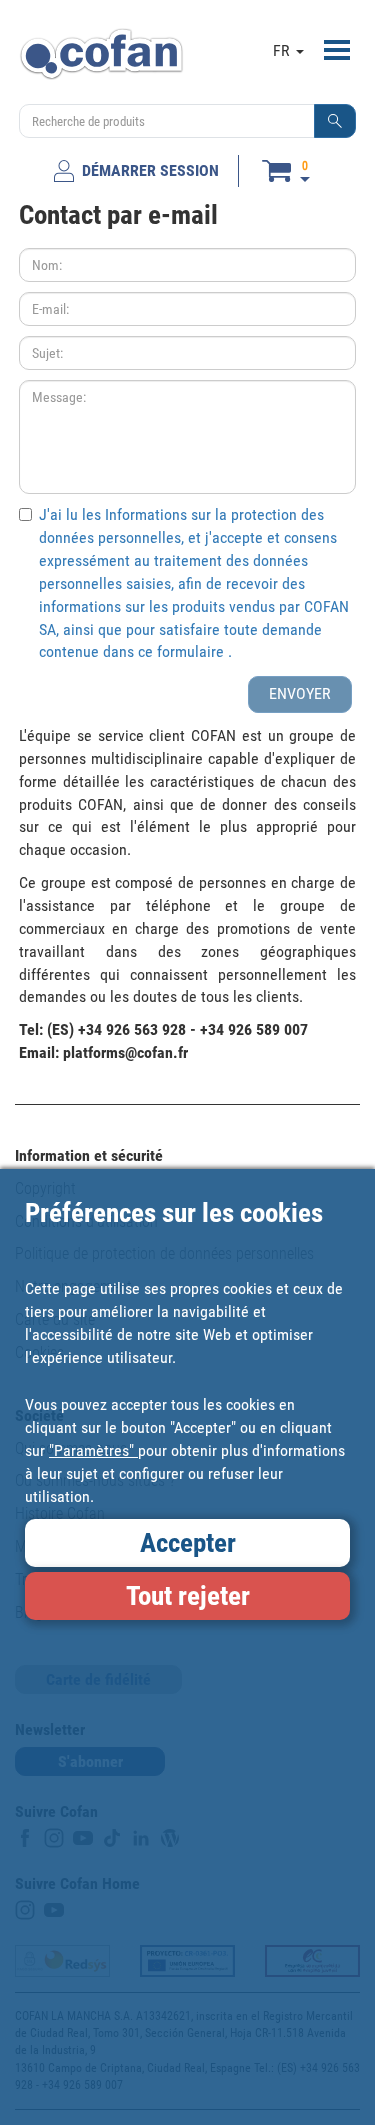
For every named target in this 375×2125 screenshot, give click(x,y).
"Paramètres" (93, 1450)
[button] (335, 121)
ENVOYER (300, 693)
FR (283, 50)
